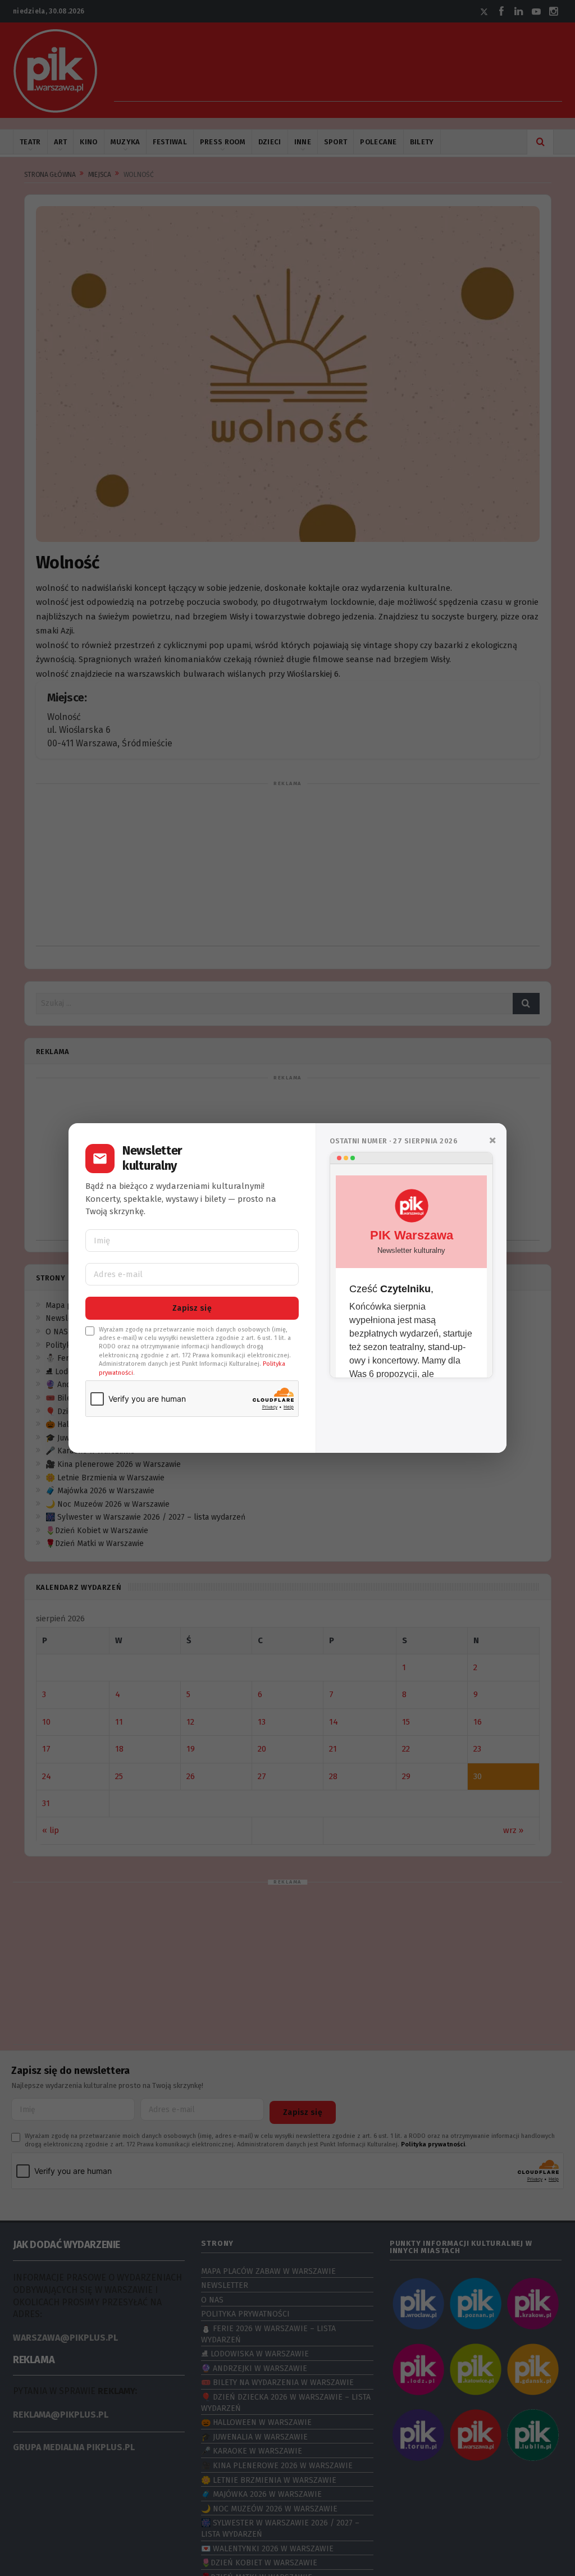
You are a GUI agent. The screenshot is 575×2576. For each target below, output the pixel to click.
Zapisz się (192, 1308)
